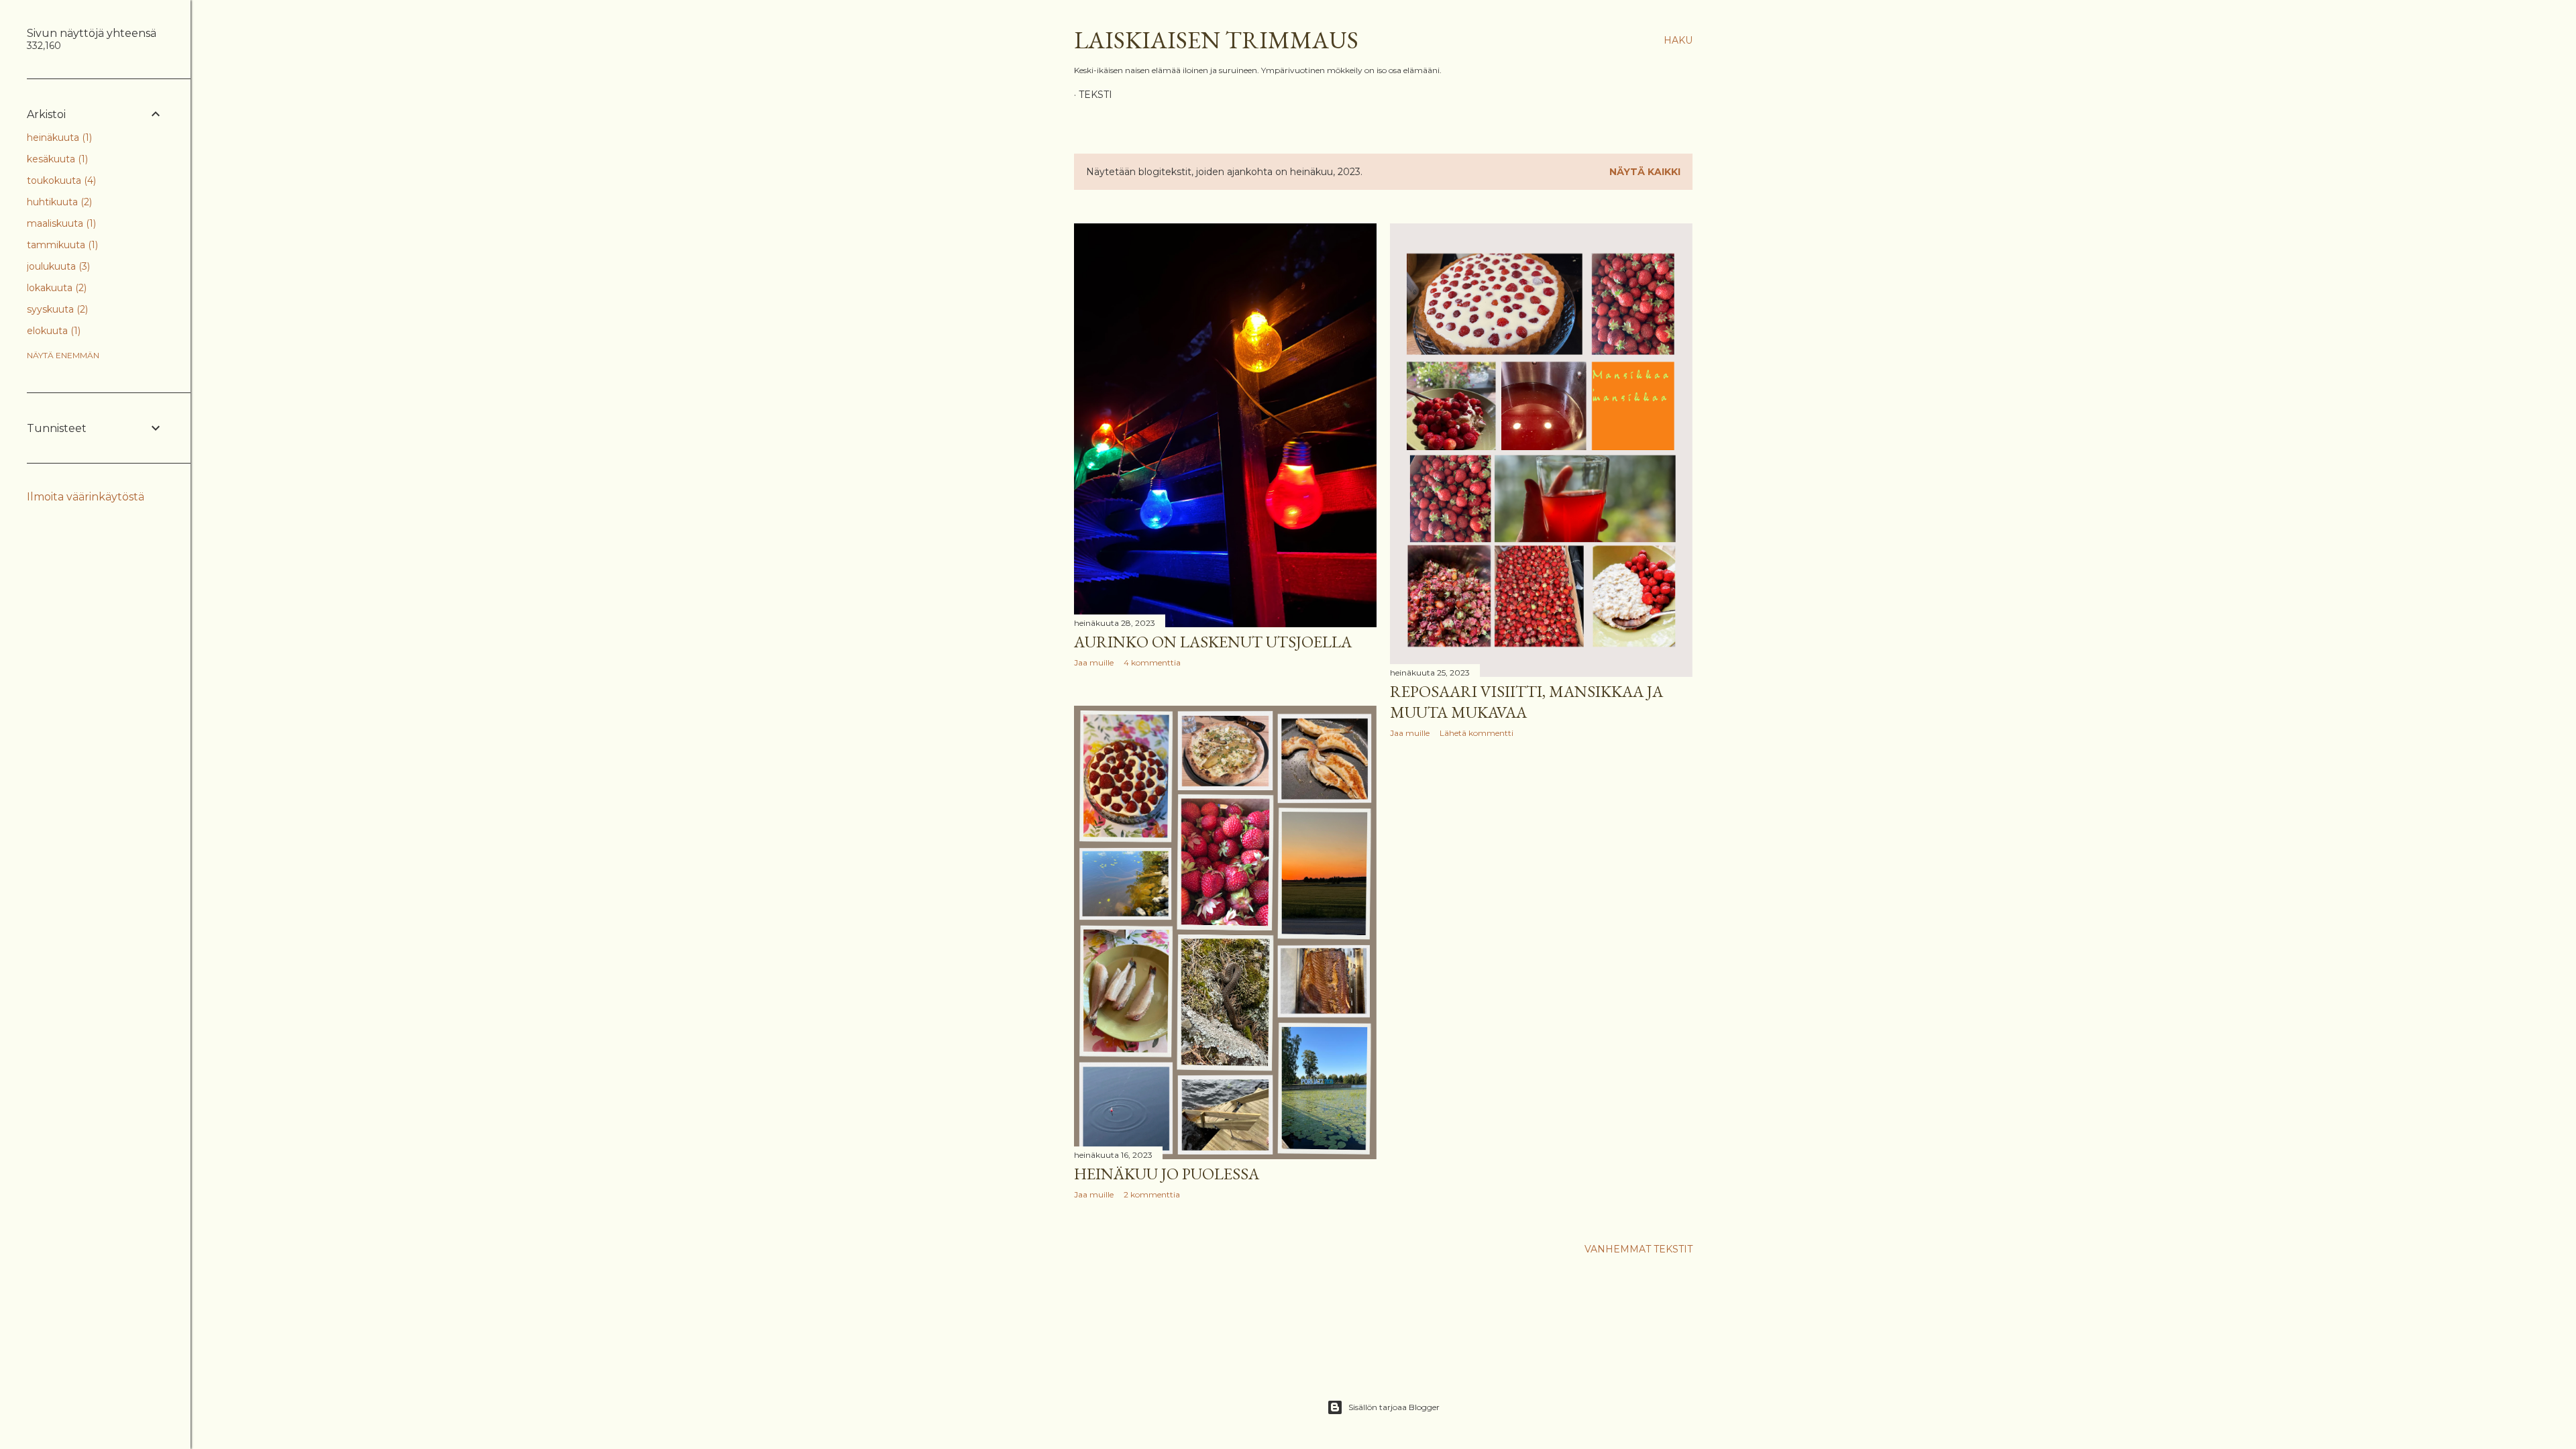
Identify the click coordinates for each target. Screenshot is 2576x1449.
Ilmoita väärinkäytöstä (86, 497)
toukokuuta (60, 180)
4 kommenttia (1152, 662)
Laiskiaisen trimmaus (1216, 40)
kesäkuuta (56, 159)
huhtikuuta (58, 202)
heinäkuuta (58, 138)
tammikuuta (61, 245)
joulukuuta (57, 266)
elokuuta (52, 331)
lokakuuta (55, 288)
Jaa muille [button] (1094, 662)
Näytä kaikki (1645, 172)
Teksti (1095, 95)
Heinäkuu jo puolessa (1167, 1174)
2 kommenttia (1152, 1194)
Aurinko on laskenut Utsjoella (1213, 642)
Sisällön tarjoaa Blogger (1394, 1407)
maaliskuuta (60, 223)
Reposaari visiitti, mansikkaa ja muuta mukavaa (1526, 702)
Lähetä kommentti (1477, 733)
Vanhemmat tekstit (1639, 1249)
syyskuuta (56, 309)
